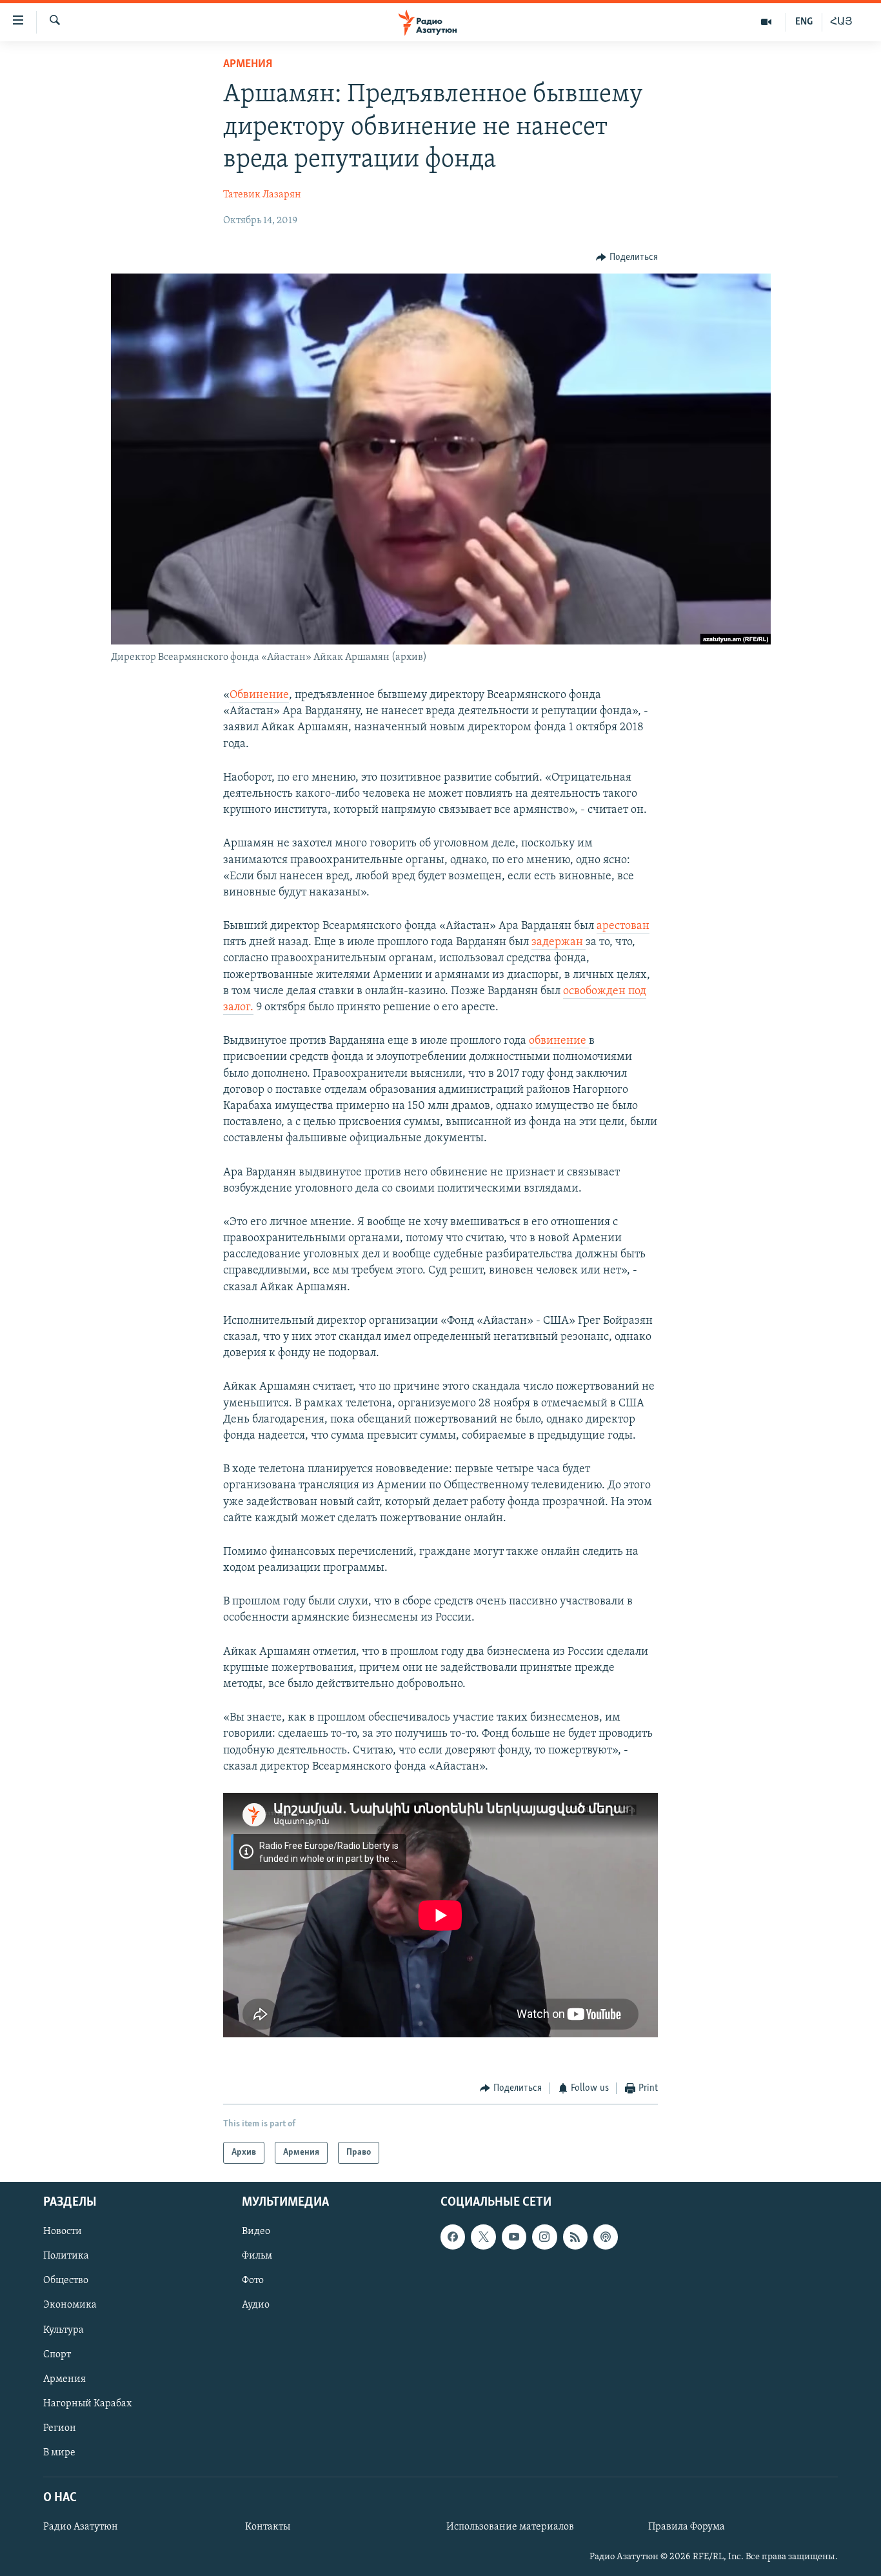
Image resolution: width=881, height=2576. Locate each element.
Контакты (268, 2528)
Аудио (256, 2306)
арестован (623, 926)
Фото (253, 2281)
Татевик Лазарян (262, 195)
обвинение (559, 1041)
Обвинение (259, 695)
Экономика (70, 2306)
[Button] (627, 257)
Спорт (57, 2355)
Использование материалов (510, 2528)
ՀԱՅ (841, 22)
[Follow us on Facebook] (453, 2237)
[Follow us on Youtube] (514, 2237)
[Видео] (767, 22)
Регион (60, 2428)
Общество (66, 2281)
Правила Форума (687, 2528)
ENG (804, 22)
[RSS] (575, 2237)
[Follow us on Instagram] (544, 2237)
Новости (63, 2232)
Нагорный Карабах (87, 2404)
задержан (559, 943)
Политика (66, 2257)
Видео (256, 2232)
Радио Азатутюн (81, 2528)
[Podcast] (606, 2237)
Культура (64, 2330)
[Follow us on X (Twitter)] (483, 2237)
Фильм (257, 2257)
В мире (59, 2453)
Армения (248, 65)
